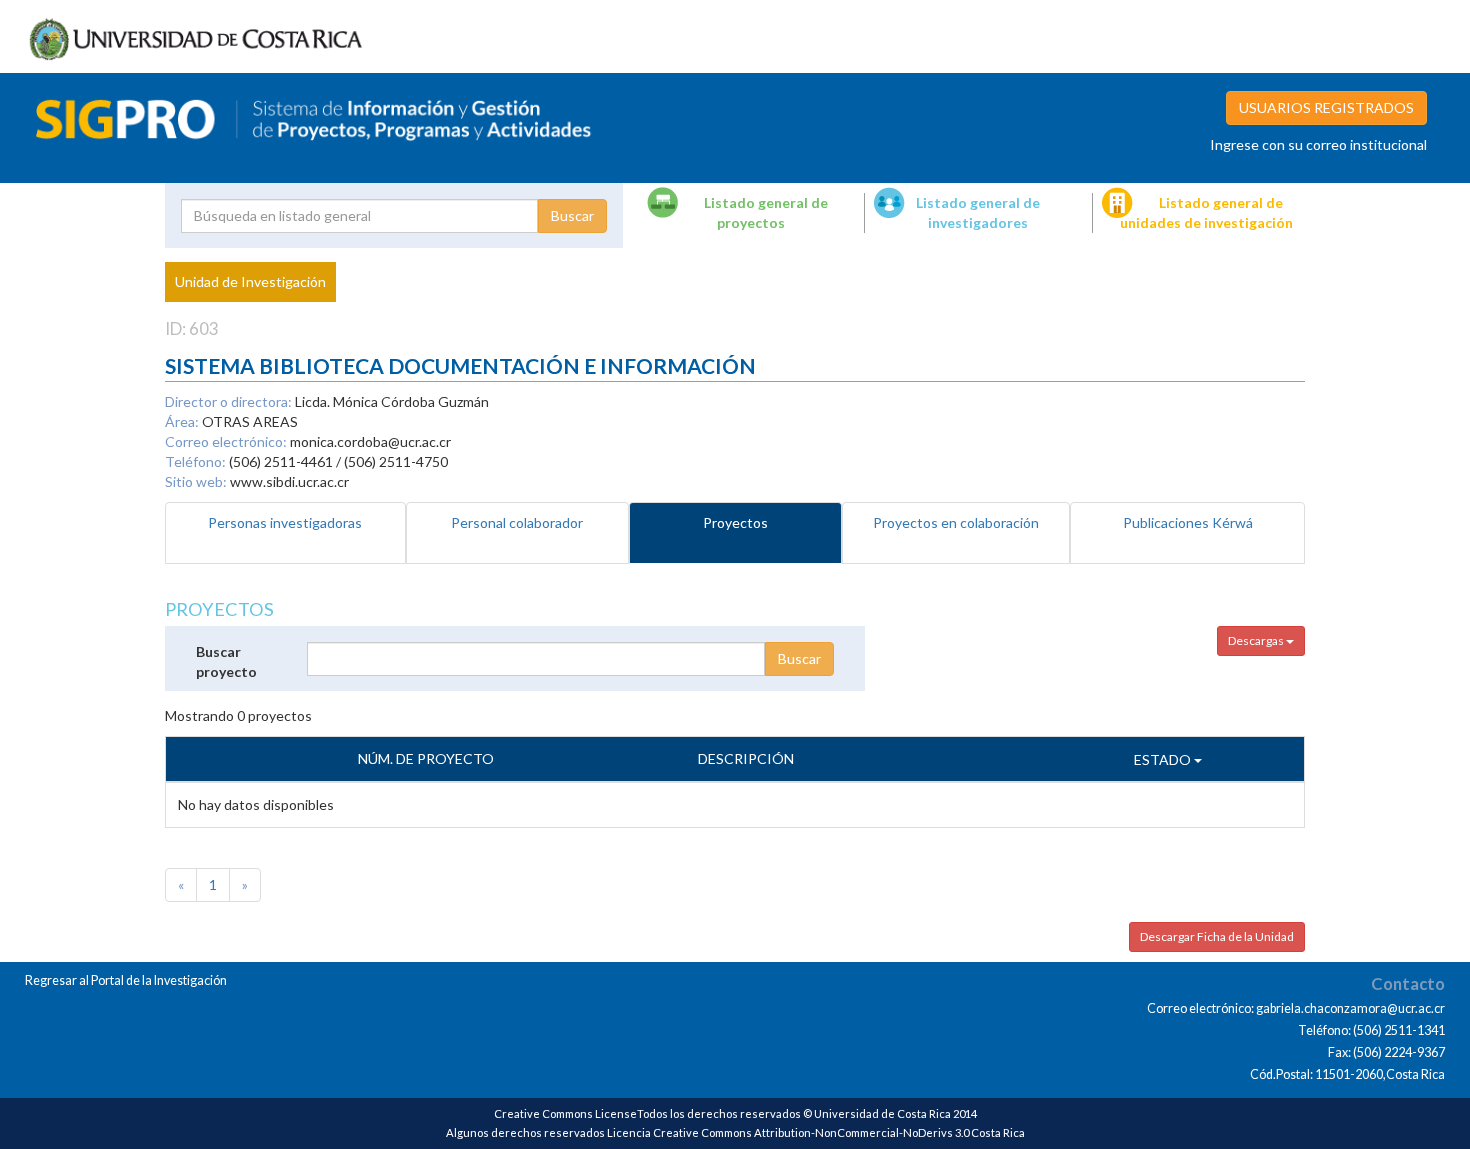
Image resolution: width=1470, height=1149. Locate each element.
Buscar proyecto (226, 661)
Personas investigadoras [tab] (285, 522)
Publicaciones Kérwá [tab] (1188, 522)
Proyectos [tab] (735, 522)
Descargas (1257, 640)
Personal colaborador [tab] (517, 522)
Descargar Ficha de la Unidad (1217, 936)
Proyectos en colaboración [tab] (956, 522)
